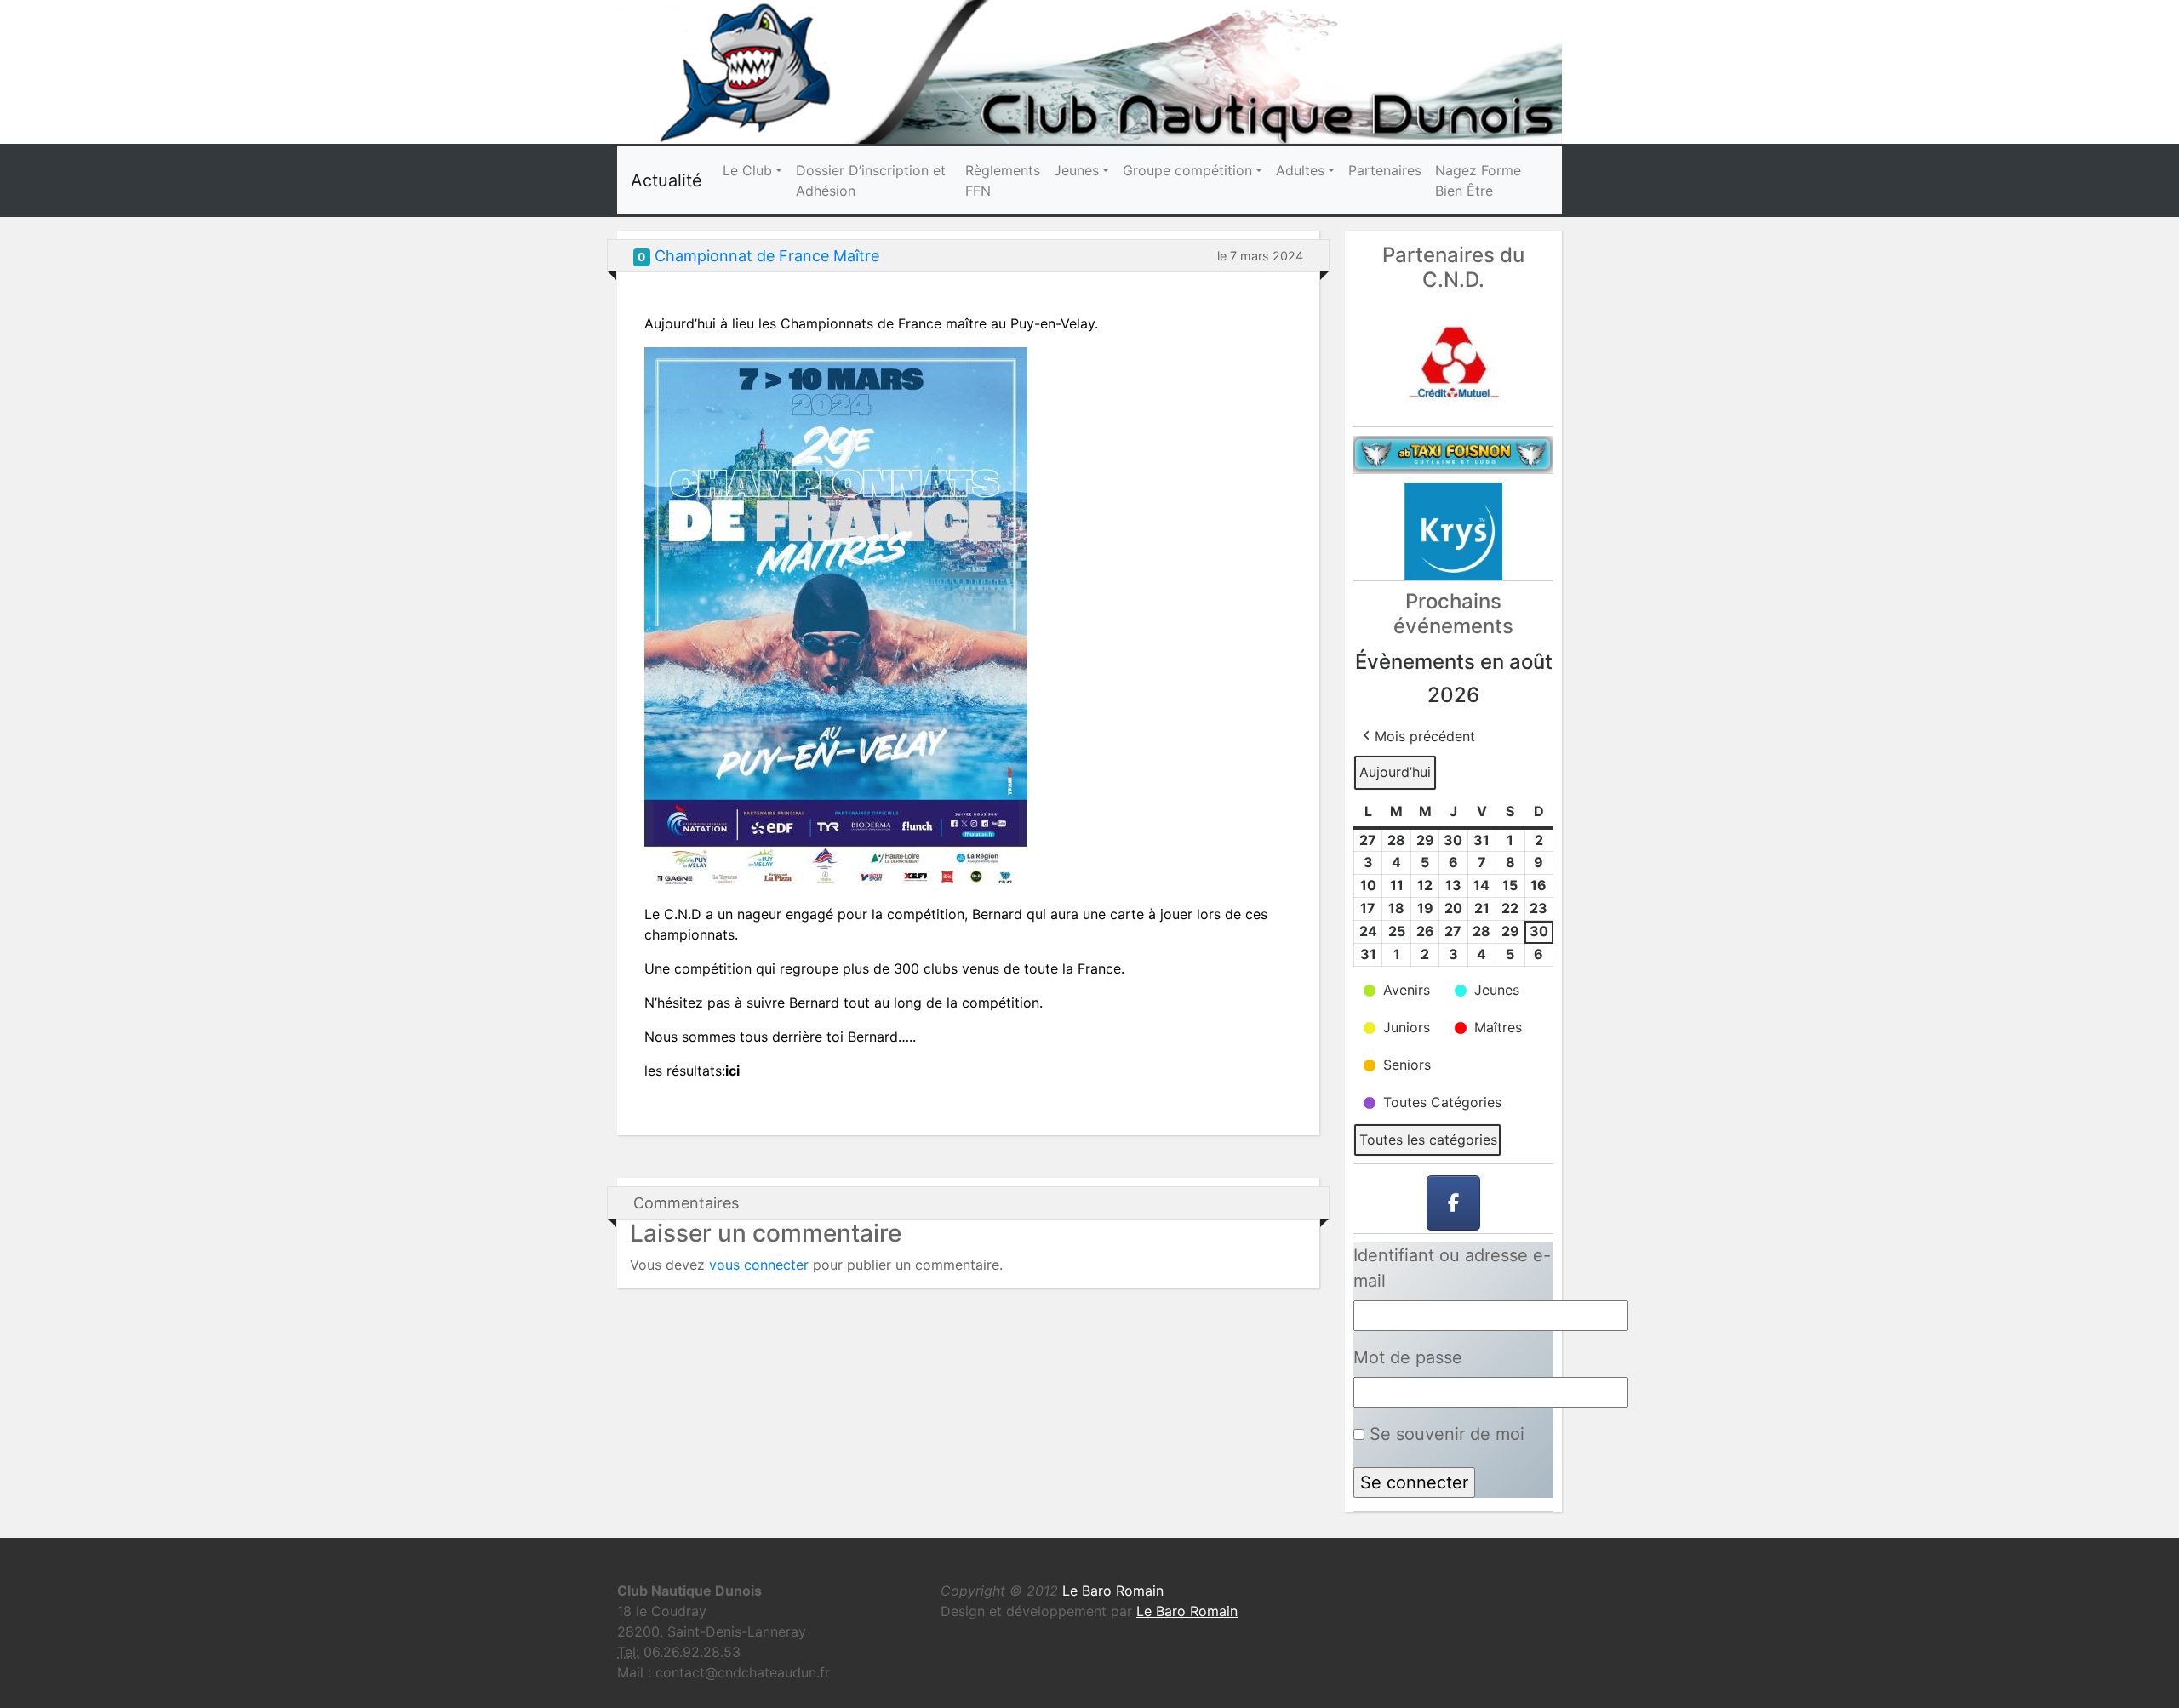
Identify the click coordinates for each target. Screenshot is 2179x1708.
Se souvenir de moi (1444, 1434)
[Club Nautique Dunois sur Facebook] (1454, 1203)
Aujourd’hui (1395, 772)
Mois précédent (1425, 736)
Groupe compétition (1187, 170)
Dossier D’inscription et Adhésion (871, 180)
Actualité (666, 180)
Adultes (1300, 170)
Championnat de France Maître (767, 256)
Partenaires (1385, 170)
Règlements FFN (1003, 180)
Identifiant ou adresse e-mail (1452, 1268)
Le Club (747, 170)
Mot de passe (1408, 1357)
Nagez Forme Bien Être (1478, 180)
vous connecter (759, 1265)
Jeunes (1076, 170)
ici (732, 1071)
